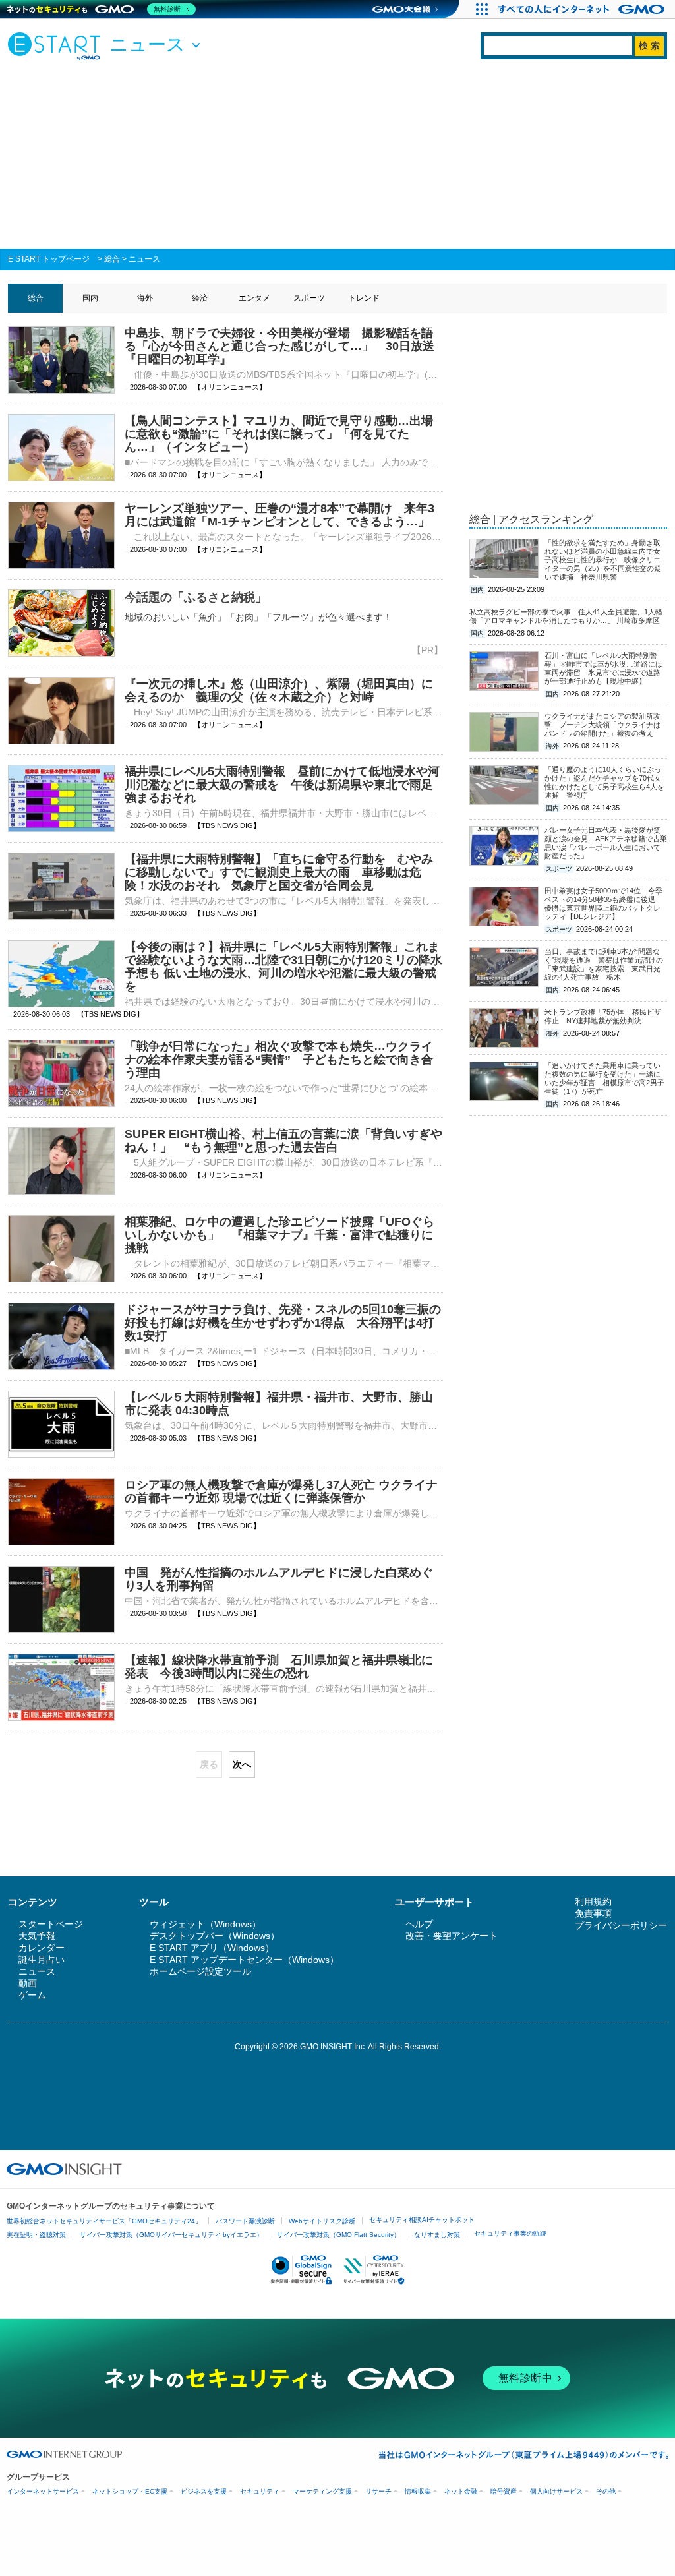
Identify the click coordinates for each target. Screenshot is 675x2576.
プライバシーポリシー (621, 1925)
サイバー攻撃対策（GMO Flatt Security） (338, 2235)
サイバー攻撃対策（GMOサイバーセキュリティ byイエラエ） (171, 2235)
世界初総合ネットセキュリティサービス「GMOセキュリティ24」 (104, 2221)
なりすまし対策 (437, 2235)
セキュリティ (260, 2491)
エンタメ (254, 298)
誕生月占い (42, 1960)
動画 (28, 1983)
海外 (145, 298)
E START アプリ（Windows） (212, 1948)
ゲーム (32, 1995)
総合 (112, 259)
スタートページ (51, 1924)
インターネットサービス (43, 2491)
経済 (200, 298)
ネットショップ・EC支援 (130, 2491)
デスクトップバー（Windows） (215, 1936)
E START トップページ (49, 259)
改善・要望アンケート (452, 1936)
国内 (90, 298)
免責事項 (593, 1913)
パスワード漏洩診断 (245, 2221)
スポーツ (309, 298)
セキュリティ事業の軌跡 (510, 2233)
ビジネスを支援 (204, 2491)
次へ (242, 1764)
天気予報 (37, 1936)
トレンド (364, 298)
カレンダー (42, 1948)
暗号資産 (504, 2491)
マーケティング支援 (322, 2491)
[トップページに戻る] (57, 45)
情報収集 (418, 2491)
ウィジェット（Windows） (205, 1924)
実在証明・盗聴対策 (36, 2235)
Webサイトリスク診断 (322, 2221)
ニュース (144, 259)
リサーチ (378, 2491)
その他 (606, 2491)
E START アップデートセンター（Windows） (244, 1960)
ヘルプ (419, 1924)
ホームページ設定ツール (200, 1971)
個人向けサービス (556, 2491)
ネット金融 (461, 2491)
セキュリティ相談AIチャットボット (422, 2220)
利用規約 (593, 1902)
